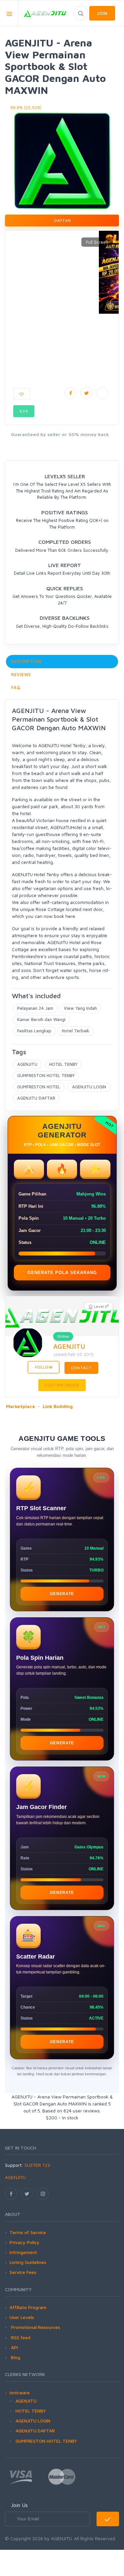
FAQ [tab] (16, 687)
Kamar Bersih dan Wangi (41, 1019)
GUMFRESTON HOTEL (39, 1087)
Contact (82, 1368)
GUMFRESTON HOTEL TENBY (46, 1075)
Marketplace (21, 1406)
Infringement (23, 2252)
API (14, 2347)
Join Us (19, 2505)
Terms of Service (28, 2232)
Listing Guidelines (28, 2262)
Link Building (58, 1406)
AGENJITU (27, 1064)
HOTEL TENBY (63, 1064)
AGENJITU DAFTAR (36, 1098)
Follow (43, 1367)
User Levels (22, 2317)
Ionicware (20, 2392)
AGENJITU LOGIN (89, 1087)
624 (24, 411)
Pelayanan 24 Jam (35, 1008)
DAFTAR (62, 220)
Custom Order (62, 1385)
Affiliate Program (28, 2307)
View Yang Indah (80, 1008)
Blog (15, 2357)
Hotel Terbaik (76, 1031)
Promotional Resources (35, 2327)
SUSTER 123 (37, 2165)
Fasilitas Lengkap (34, 1031)
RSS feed (20, 2337)
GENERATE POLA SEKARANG (62, 1273)
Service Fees (23, 2272)
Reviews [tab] (21, 675)
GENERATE (62, 1594)
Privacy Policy (24, 2242)
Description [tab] (26, 661)
